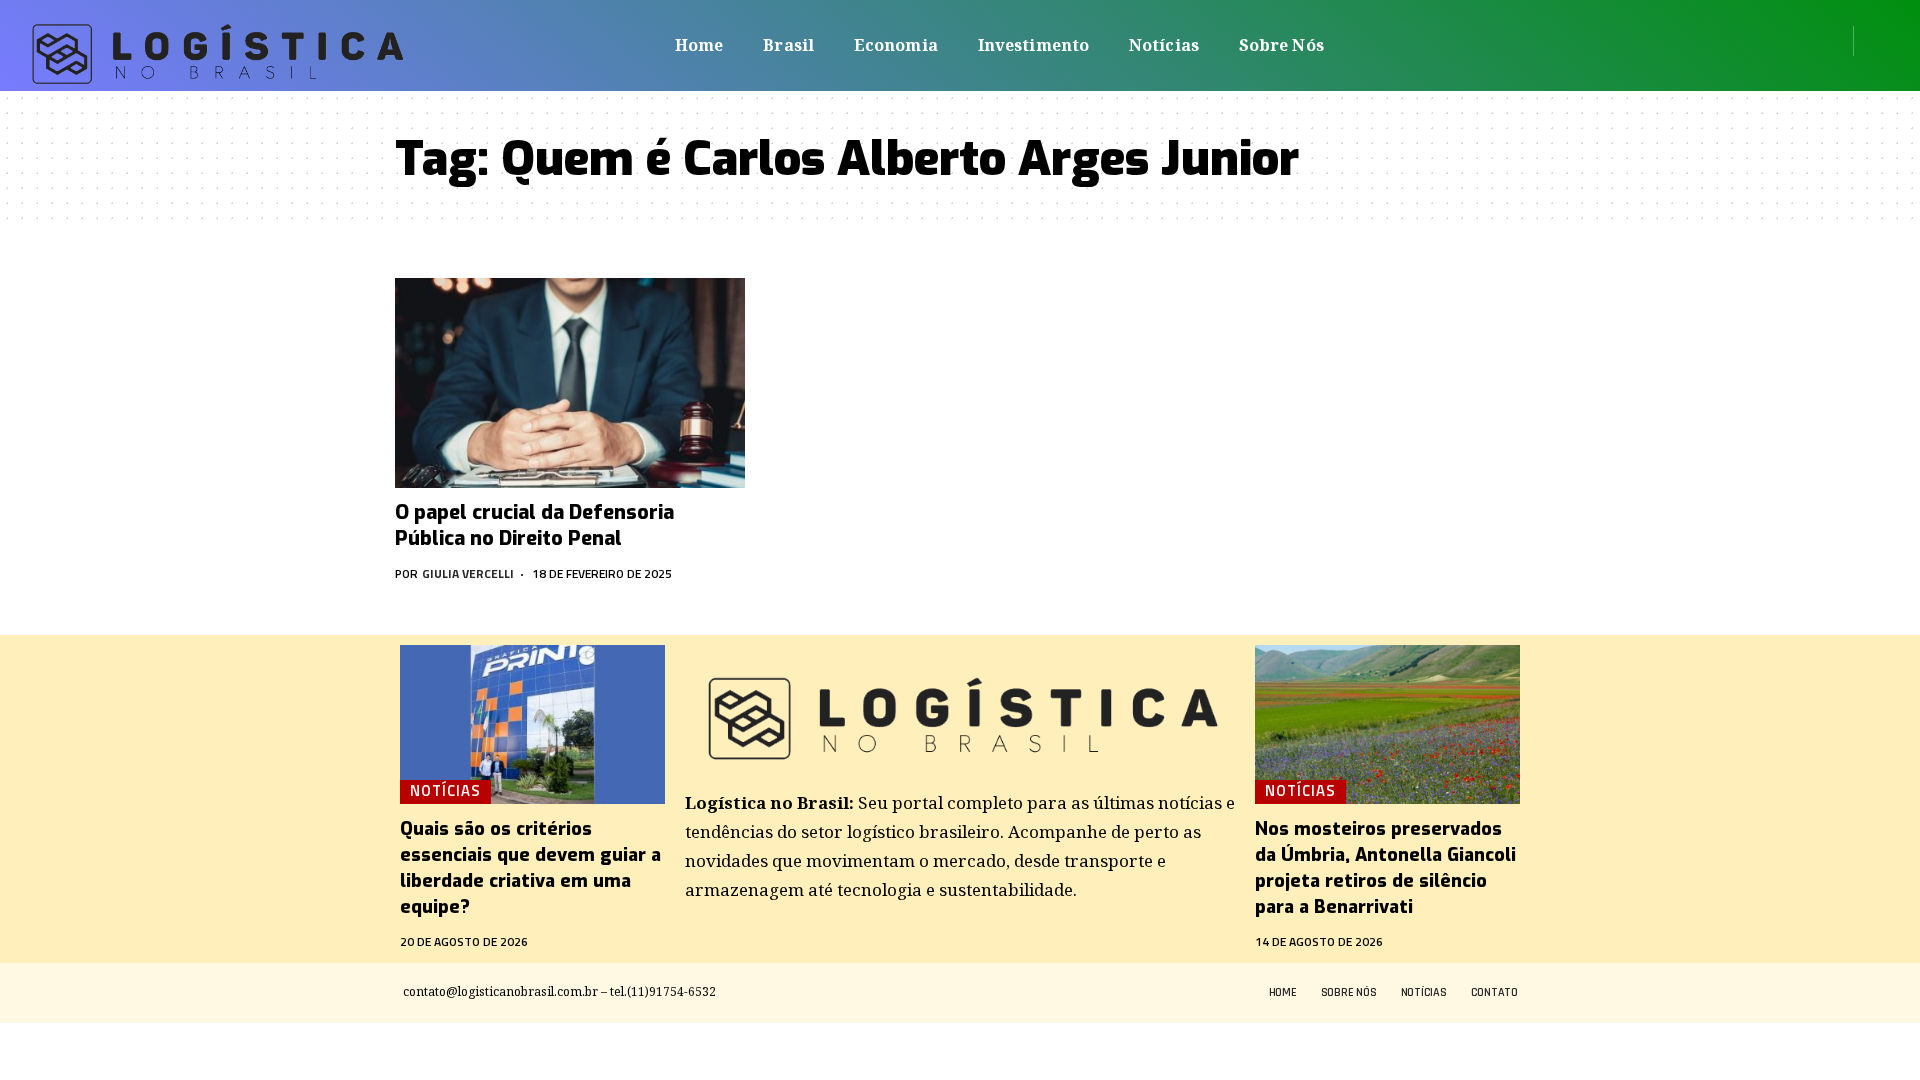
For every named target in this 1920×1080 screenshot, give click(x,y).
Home (699, 45)
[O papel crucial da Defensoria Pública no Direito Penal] (570, 383)
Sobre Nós (1281, 45)
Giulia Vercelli (468, 573)
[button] (1875, 41)
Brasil (788, 45)
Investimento (1033, 45)
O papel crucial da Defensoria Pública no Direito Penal (534, 525)
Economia (896, 45)
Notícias (1164, 45)
